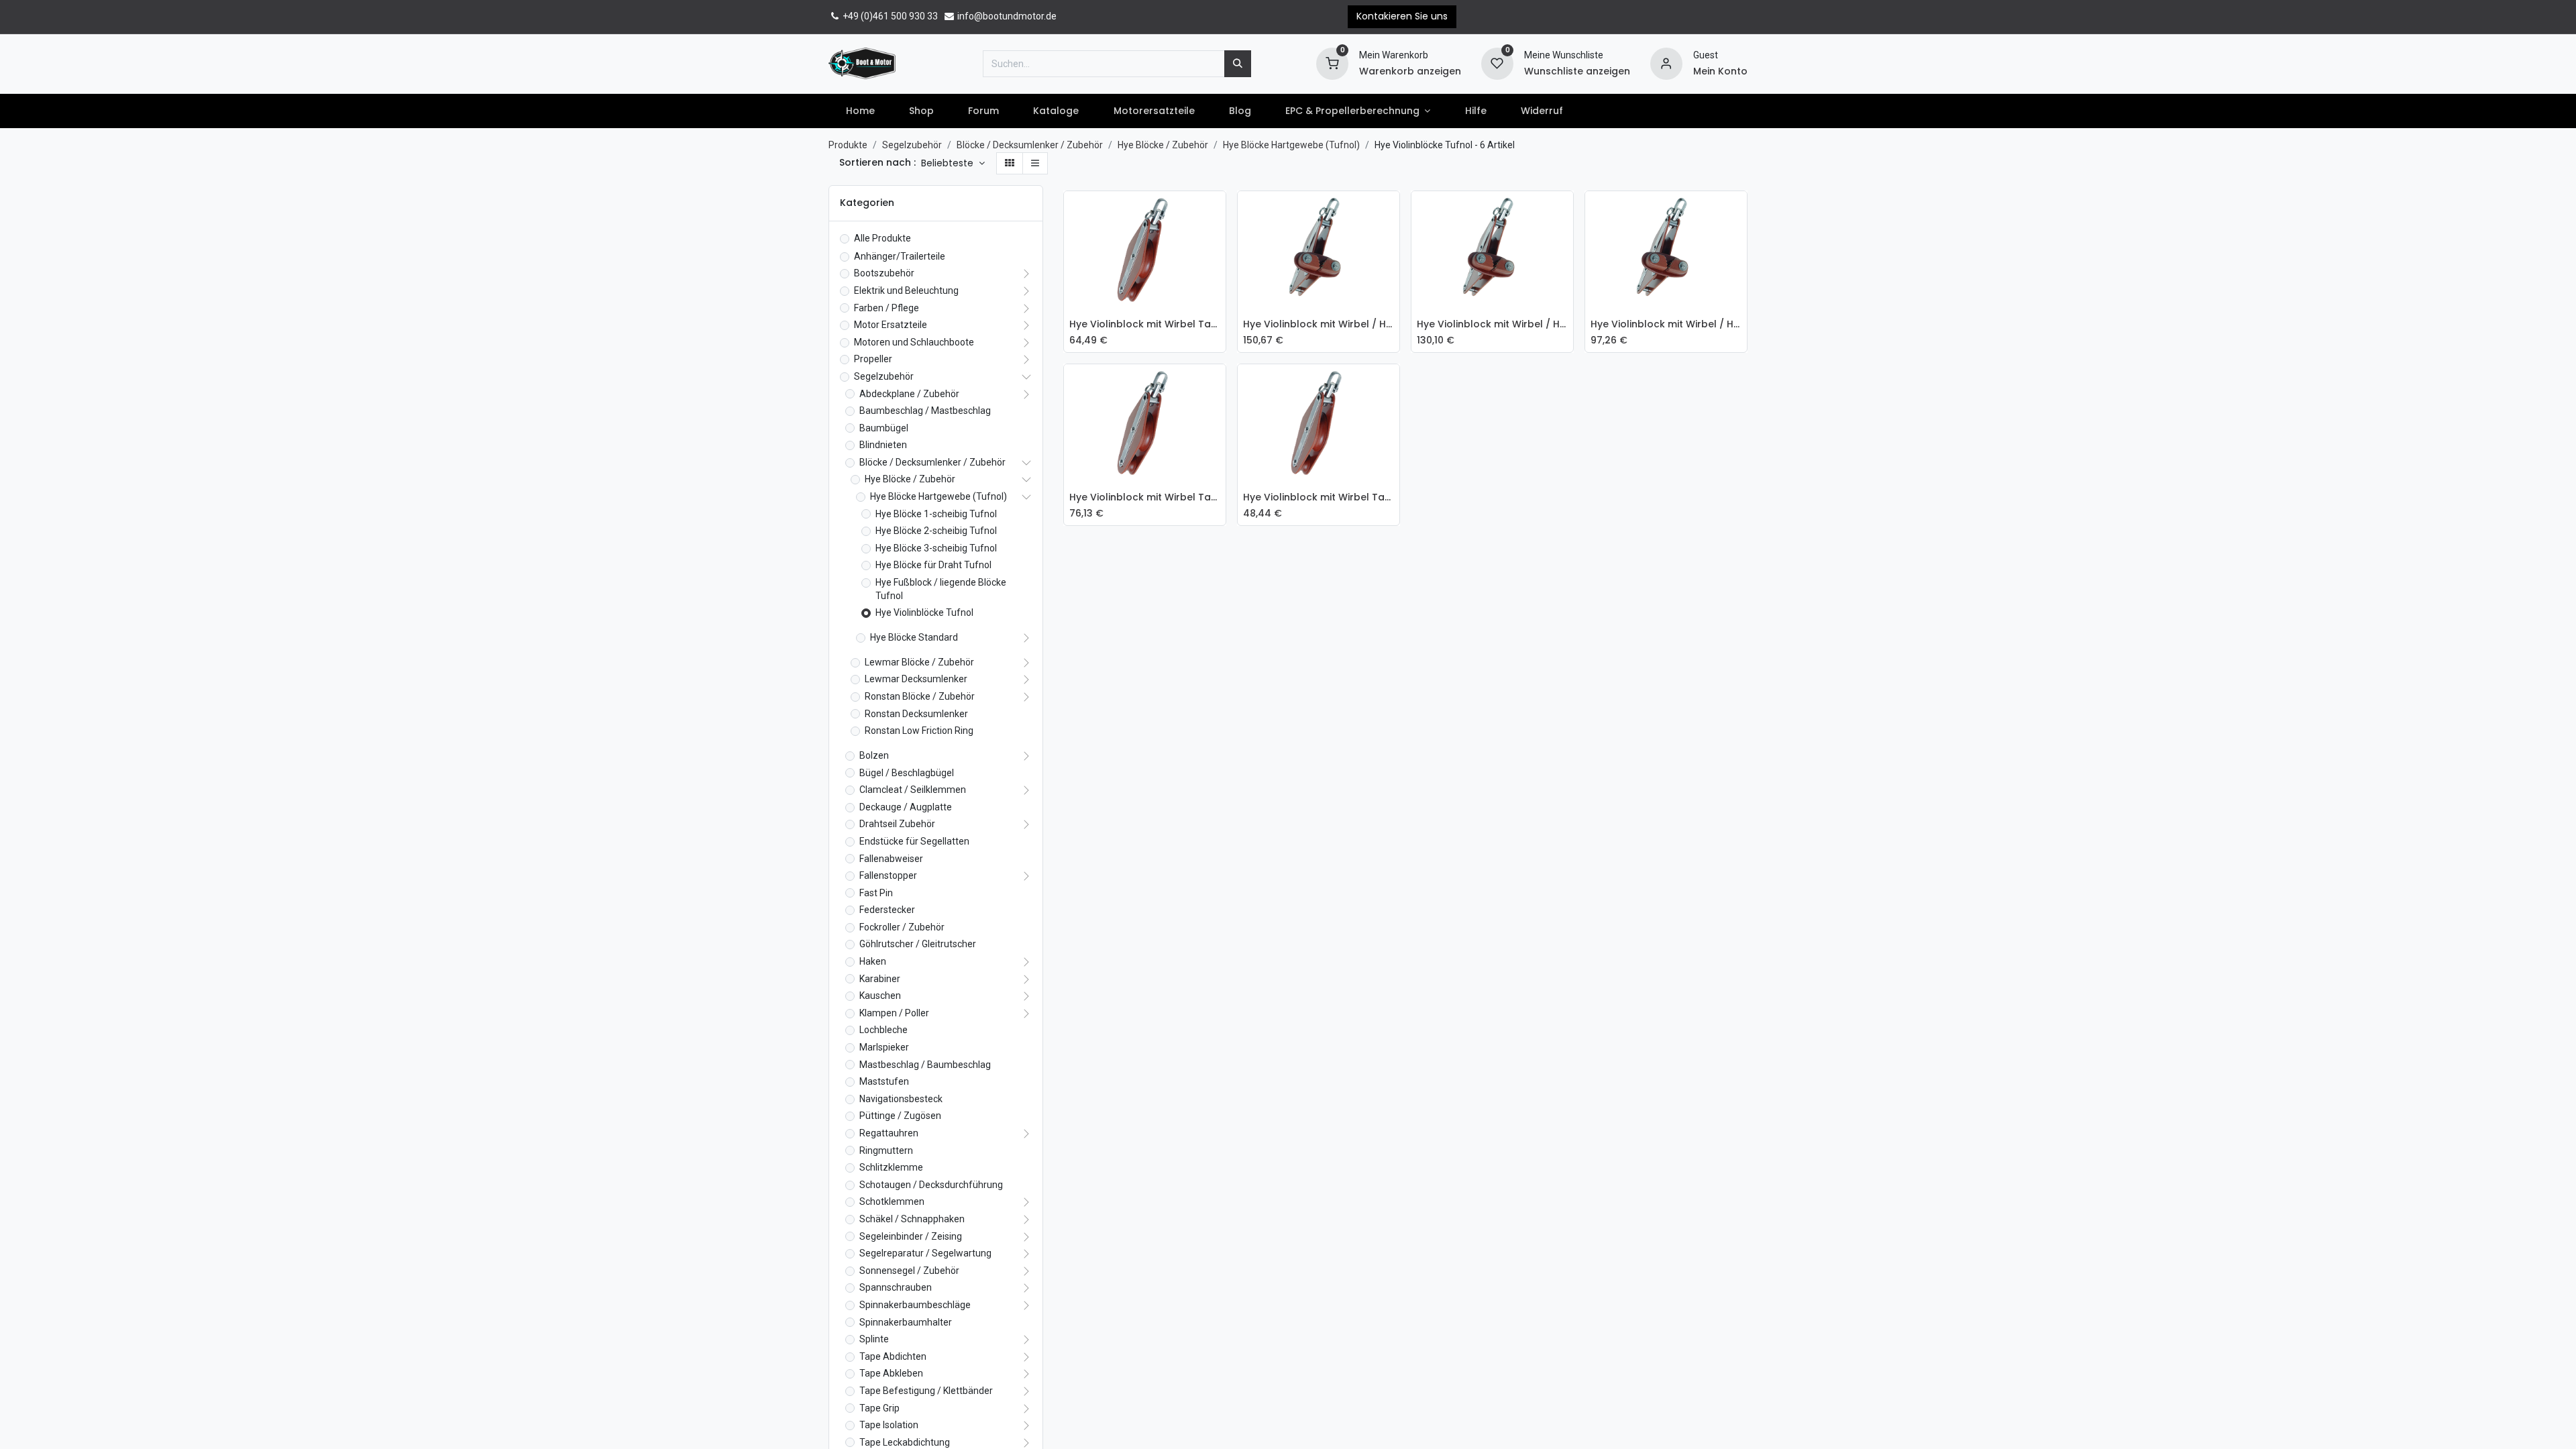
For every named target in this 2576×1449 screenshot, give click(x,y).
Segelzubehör (912, 145)
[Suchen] (1238, 64)
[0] (1332, 62)
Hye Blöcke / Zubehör (1163, 145)
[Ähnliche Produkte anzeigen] (1219, 302)
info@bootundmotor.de (1006, 16)
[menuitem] (860, 111)
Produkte (848, 145)
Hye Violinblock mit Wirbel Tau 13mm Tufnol (1145, 497)
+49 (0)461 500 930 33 (889, 16)
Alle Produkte (882, 238)
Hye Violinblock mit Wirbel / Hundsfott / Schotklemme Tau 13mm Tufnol (1319, 324)
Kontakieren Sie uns (1402, 16)
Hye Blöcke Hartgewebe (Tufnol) (1291, 145)
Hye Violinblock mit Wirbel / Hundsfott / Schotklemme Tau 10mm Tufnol (1666, 324)
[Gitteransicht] (1010, 164)
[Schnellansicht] (1219, 211)
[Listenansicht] (1035, 164)
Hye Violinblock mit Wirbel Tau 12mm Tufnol (1145, 324)
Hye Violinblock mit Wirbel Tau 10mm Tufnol (1319, 497)
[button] (953, 164)
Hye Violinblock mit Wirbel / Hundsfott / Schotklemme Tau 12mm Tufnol (1492, 324)
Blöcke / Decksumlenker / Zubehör (1030, 145)
